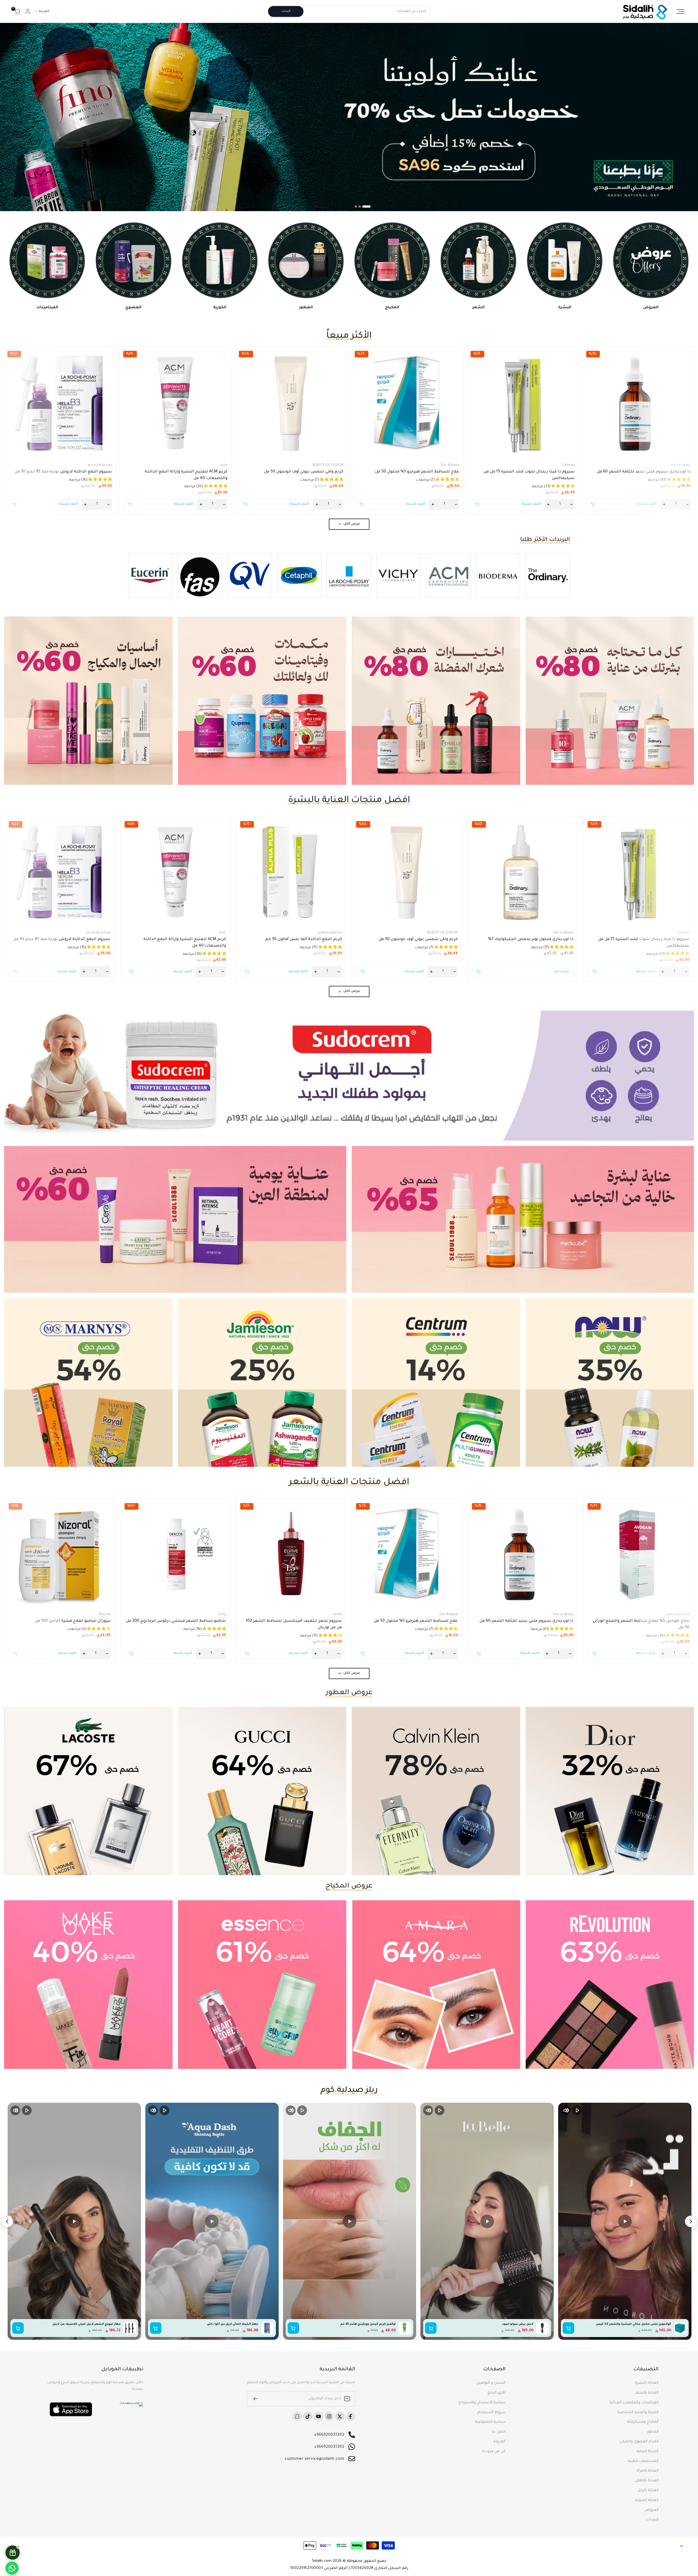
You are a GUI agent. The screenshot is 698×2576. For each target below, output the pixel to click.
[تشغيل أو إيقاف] (577, 2110)
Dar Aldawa (450, 465)
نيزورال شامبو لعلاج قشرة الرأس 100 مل (73, 1621)
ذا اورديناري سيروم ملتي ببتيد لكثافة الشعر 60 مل (644, 472)
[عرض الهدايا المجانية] (13, 2553)
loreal (337, 1615)
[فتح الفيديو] (625, 2221)
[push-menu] (680, 11)
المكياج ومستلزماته (643, 2422)
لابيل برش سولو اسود (518, 2324)
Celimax (568, 465)
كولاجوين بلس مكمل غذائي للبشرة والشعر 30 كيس (633, 2324)
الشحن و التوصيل (491, 2383)
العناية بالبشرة (647, 2383)
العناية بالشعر (647, 2393)
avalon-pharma (330, 933)
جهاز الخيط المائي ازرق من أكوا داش (233, 2324)
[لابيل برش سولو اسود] (542, 2328)
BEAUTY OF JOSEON (328, 465)
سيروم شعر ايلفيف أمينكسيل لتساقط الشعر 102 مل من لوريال (294, 1624)
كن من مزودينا (494, 2451)
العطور (653, 2432)
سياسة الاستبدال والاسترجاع (482, 2403)
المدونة (500, 2442)
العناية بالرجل (648, 2490)
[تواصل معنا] (12, 2568)
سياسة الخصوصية (490, 2422)
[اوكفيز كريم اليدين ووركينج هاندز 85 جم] (405, 2328)
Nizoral (105, 1615)
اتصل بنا (499, 2432)
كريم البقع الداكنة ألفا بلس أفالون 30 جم (304, 940)
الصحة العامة (648, 2451)
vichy (222, 1615)
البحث (286, 11)
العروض (652, 2510)
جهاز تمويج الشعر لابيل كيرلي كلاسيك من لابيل (86, 2324)
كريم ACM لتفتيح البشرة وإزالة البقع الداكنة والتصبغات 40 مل (186, 475)
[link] (349, 117)
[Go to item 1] (369, 207)
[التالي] (7, 2221)
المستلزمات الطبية (643, 2461)
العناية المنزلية (647, 2500)
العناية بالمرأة (647, 2471)
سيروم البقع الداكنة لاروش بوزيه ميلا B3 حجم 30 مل (63, 472)
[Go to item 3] (356, 207)
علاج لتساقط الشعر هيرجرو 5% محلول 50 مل (417, 472)
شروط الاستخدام (491, 2412)
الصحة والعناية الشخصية (638, 2412)
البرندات (652, 2520)
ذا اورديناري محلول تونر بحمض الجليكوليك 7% (531, 940)
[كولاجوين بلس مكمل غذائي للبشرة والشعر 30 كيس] (680, 2328)
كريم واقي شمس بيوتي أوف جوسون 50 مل (304, 472)
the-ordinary (681, 465)
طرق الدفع (497, 2393)
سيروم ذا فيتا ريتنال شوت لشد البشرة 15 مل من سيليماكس (529, 475)
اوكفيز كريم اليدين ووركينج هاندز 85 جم (368, 2324)
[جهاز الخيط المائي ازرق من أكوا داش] (267, 2328)
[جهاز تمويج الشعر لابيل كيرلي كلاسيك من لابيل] (130, 2328)
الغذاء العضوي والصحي (639, 2442)
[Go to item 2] (363, 207)
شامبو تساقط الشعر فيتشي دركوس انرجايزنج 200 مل (176, 1621)
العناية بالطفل (647, 2481)
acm (224, 465)
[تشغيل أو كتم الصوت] (566, 2110)
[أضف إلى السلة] (568, 2328)
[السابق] (691, 2221)
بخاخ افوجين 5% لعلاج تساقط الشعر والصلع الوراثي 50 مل (641, 1624)
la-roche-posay (100, 465)
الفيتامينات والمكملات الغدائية (634, 2403)
